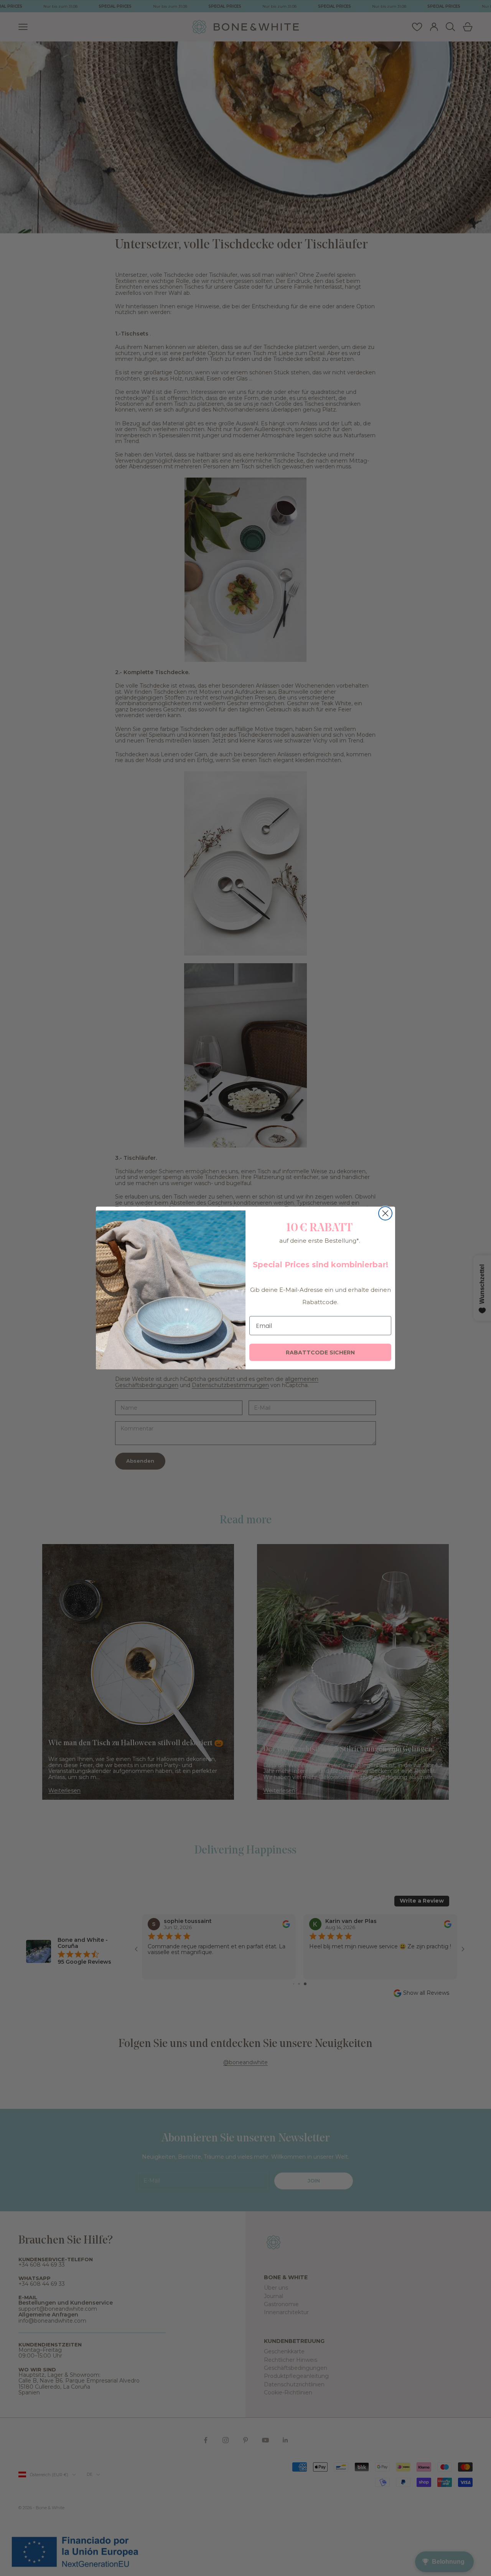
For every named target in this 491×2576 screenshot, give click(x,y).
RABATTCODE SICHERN (320, 1352)
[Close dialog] (385, 1213)
